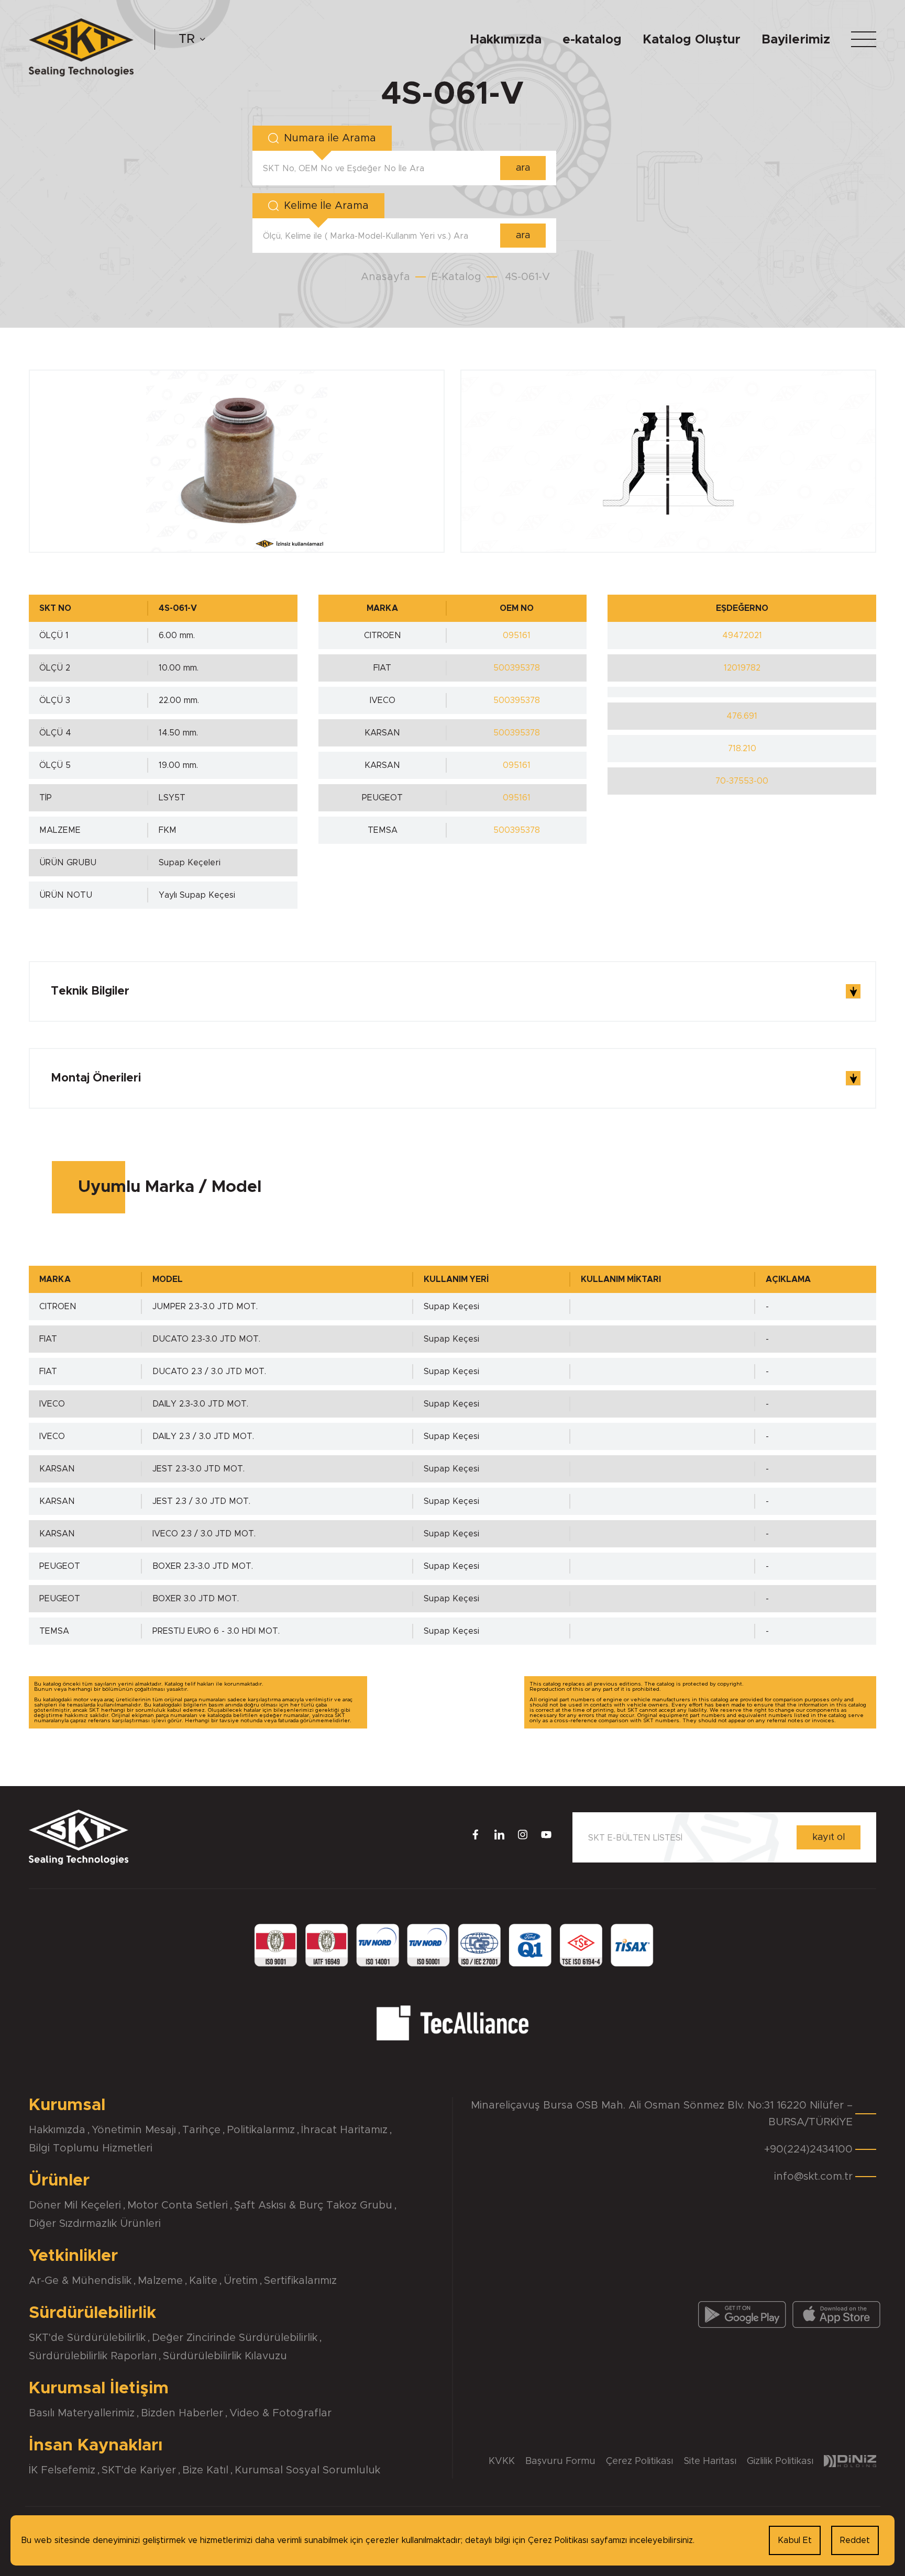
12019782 (742, 668)
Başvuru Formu (560, 2461)
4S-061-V (527, 277)
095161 (517, 635)
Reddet (855, 2540)
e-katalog (592, 40)
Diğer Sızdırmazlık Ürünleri (95, 2224)
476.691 (742, 716)
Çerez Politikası (639, 2461)
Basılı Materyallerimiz (82, 2413)
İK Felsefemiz (62, 2470)
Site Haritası (710, 2461)
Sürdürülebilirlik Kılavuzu (225, 2356)
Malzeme (160, 2281)
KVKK (502, 2461)
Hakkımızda (506, 40)
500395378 (517, 668)
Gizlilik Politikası (780, 2461)
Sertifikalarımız (300, 2281)
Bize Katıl (205, 2470)
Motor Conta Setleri (178, 2205)
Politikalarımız (261, 2130)
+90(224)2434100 (808, 2149)
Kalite (203, 2281)
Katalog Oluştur (692, 40)
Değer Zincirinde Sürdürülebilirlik (235, 2338)
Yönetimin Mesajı (134, 2130)
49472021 (742, 635)
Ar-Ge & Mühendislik (80, 2281)
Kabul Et (795, 2540)
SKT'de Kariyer (139, 2470)
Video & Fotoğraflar (280, 2413)
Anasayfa (385, 277)
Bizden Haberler (182, 2413)
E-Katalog (456, 277)
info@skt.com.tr (813, 2177)
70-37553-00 (742, 781)
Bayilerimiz (796, 40)
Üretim (241, 2281)
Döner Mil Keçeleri (75, 2205)
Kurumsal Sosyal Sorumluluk (307, 2470)
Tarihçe (201, 2130)
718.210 (742, 749)
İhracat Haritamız (344, 2130)
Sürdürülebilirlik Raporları (93, 2356)
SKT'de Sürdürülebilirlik (87, 2338)
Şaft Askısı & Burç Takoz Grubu (313, 2205)
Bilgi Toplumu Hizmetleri (91, 2148)
